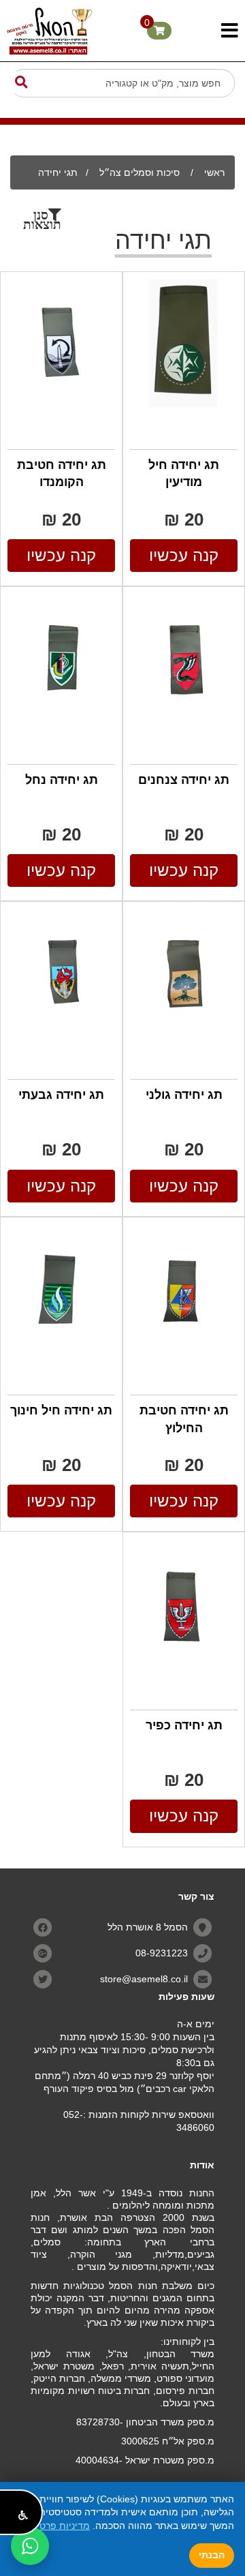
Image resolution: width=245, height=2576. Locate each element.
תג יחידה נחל (62, 780)
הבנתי (212, 2555)
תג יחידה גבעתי (61, 1095)
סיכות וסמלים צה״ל (138, 172)
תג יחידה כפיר (184, 1725)
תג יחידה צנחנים (184, 780)
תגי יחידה (58, 172)
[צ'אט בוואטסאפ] (30, 2546)
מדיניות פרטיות (59, 2526)
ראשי (214, 172)
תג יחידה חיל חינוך (61, 1410)
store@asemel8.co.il (144, 1978)
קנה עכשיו (184, 555)
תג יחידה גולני (184, 1095)
